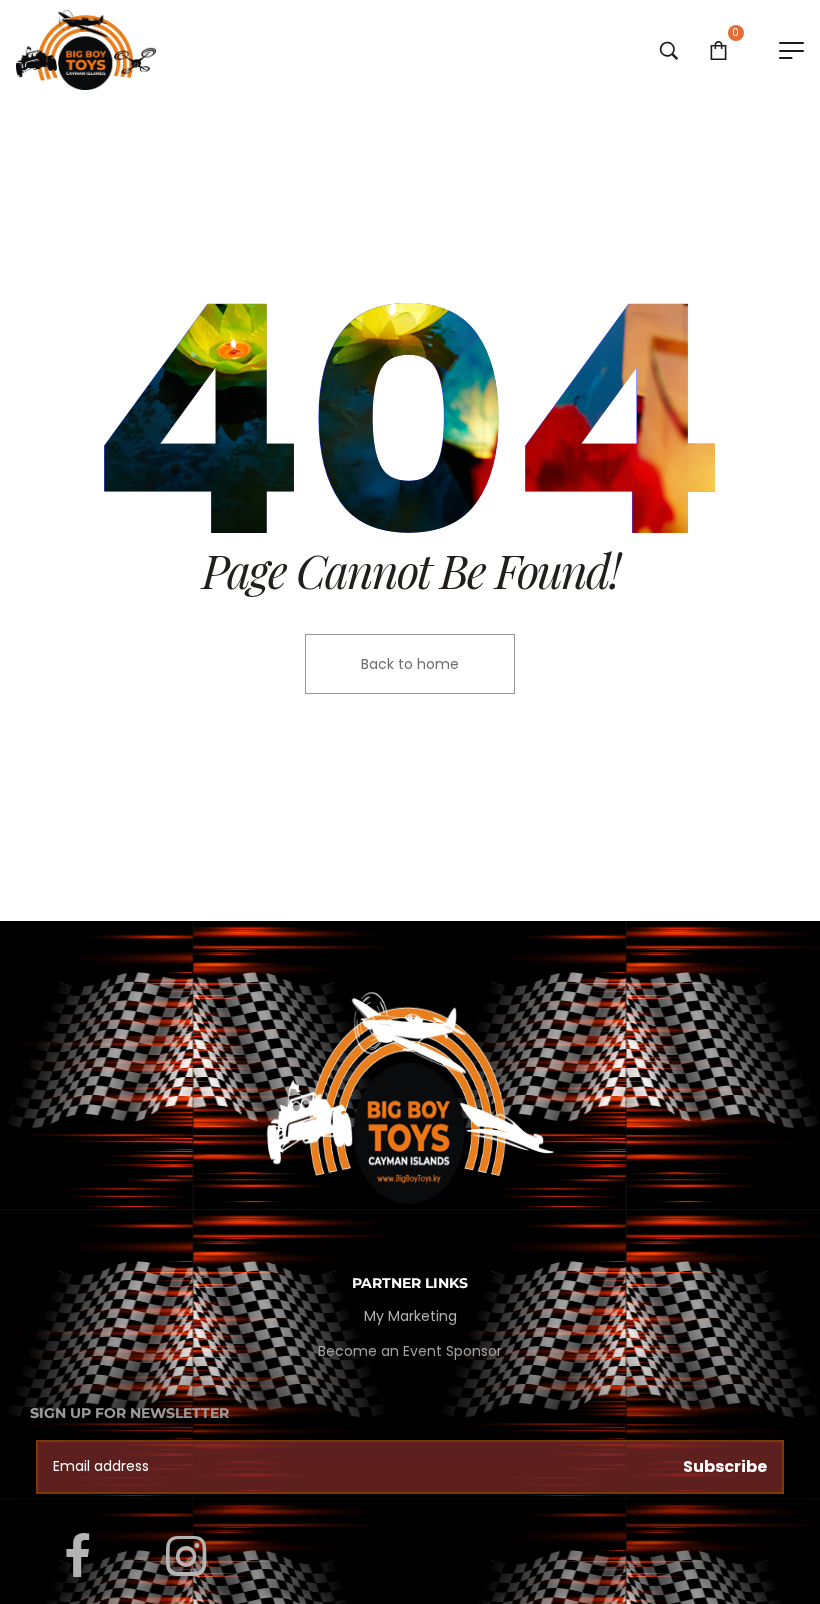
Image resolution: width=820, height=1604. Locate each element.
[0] (718, 50)
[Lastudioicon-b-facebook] (77, 1557)
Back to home (410, 664)
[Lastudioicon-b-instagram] (186, 1557)
